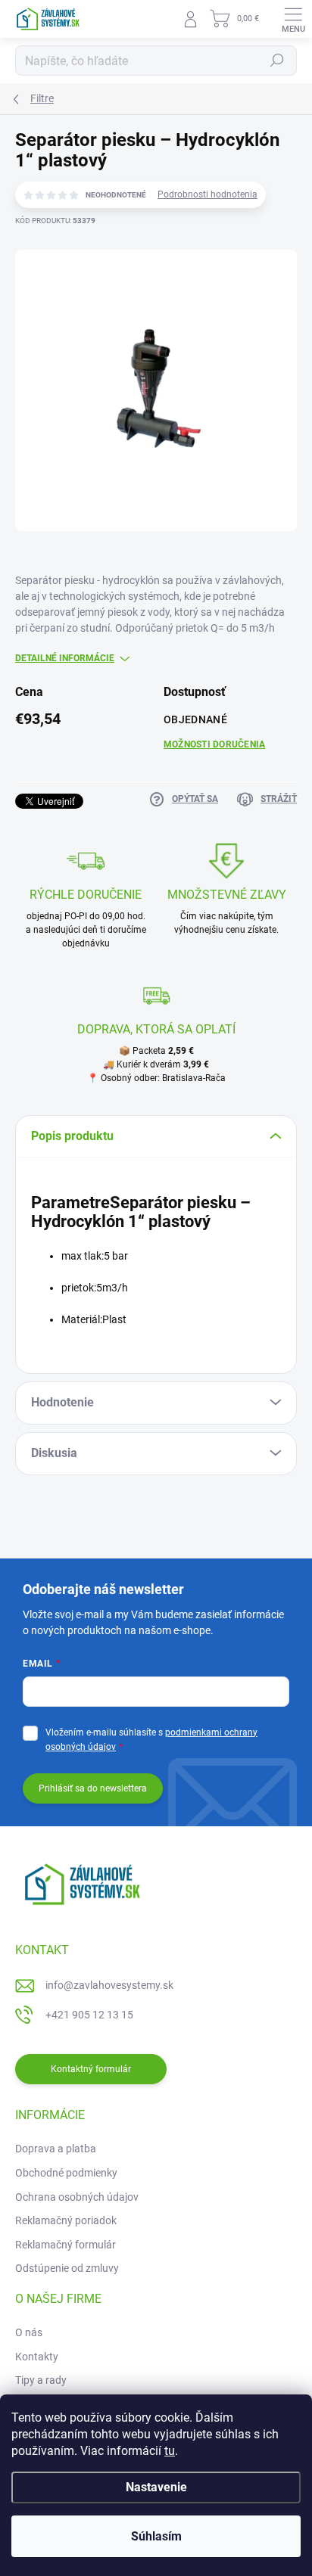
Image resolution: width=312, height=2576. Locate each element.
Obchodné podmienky (66, 2173)
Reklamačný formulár (66, 2245)
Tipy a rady (41, 2380)
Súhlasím (156, 2536)
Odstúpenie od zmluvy (67, 2268)
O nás (29, 2332)
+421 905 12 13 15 (89, 2015)
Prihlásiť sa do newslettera (93, 1788)
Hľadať (277, 61)
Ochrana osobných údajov (77, 2197)
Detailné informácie (65, 658)
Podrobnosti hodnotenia (207, 194)
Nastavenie (156, 2487)
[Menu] (293, 19)
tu (170, 2451)
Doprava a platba (56, 2149)
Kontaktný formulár (91, 2069)
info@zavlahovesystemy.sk (109, 1985)
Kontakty (37, 2357)
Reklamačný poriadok (66, 2220)
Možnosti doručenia (214, 744)
